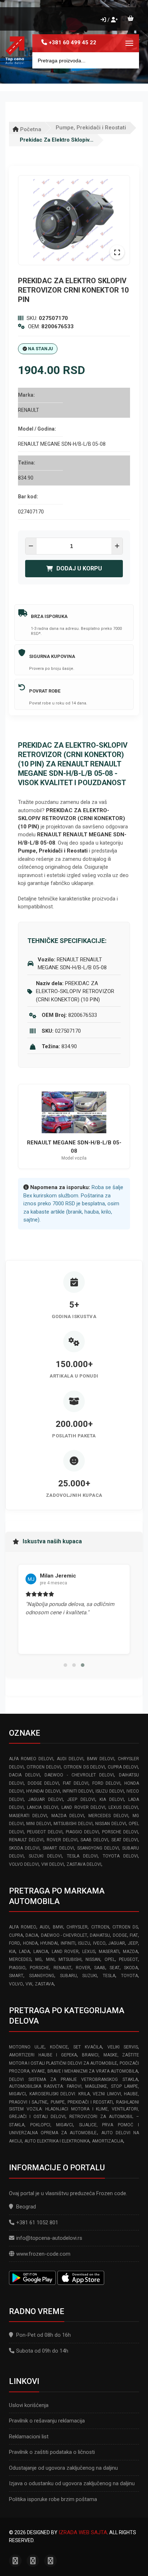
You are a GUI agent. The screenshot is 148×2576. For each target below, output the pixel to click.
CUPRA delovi (123, 1767)
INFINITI (68, 1943)
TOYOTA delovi (120, 1856)
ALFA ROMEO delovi (31, 1759)
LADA (24, 1952)
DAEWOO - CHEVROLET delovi (79, 1775)
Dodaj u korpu (79, 568)
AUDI (44, 1927)
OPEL (110, 1959)
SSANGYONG (42, 1976)
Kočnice (59, 2047)
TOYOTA (129, 1976)
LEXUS (89, 1952)
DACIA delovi (24, 1775)
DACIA (32, 1935)
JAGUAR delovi (45, 1799)
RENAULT (63, 1968)
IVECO (99, 1943)
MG (38, 1959)
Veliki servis (123, 2047)
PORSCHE (40, 1968)
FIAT (134, 1935)
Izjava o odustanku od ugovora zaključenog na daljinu (72, 2483)
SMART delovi (58, 1848)
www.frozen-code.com (43, 2254)
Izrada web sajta (83, 2532)
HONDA (30, 1943)
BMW (58, 1927)
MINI (50, 1959)
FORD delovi (107, 1783)
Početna (30, 129)
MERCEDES (20, 1959)
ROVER (83, 1968)
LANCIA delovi (43, 1807)
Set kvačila (88, 2047)
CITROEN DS (125, 1927)
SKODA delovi (24, 1848)
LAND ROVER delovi (83, 1807)
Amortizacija (108, 2141)
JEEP (133, 1943)
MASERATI (109, 1952)
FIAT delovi (76, 1783)
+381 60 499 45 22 (73, 43)
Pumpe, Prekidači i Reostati (91, 128)
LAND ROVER (65, 1952)
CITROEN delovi (44, 1767)
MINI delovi (38, 1824)
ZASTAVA (44, 1984)
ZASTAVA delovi (84, 1864)
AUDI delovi (70, 1759)
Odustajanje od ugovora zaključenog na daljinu (63, 2468)
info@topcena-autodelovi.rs (49, 2238)
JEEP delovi (81, 1799)
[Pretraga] (128, 60)
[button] (65, 1665)
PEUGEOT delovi (45, 1832)
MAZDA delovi (68, 1816)
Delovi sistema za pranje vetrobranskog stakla (73, 2079)
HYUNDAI (49, 1943)
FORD (15, 1943)
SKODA (131, 1968)
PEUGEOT (128, 1959)
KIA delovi (112, 1799)
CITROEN (100, 1927)
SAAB (100, 1968)
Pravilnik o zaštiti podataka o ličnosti (52, 2452)
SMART (16, 1976)
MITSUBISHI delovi (73, 1824)
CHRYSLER (77, 1927)
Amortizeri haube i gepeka (43, 2055)
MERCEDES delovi (108, 1816)
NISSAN (93, 1959)
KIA (12, 1952)
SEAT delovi (125, 1840)
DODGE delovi (43, 1783)
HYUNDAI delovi (43, 1791)
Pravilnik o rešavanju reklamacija (47, 2421)
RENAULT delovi (26, 1840)
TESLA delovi (82, 1856)
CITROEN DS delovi (84, 1767)
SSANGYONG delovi (98, 1848)
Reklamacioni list (29, 2437)
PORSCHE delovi (120, 1832)
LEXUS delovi (123, 1807)
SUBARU (68, 1976)
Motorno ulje (27, 2047)
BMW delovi (101, 1759)
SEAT (115, 1968)
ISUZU (84, 1943)
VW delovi (53, 1864)
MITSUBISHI (70, 1959)
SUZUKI (90, 1976)
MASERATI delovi (28, 1816)
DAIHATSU (100, 1935)
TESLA (109, 1976)
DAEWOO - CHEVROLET (64, 1935)
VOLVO (16, 1984)
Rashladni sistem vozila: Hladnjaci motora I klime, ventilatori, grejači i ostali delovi (74, 2110)
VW (29, 1984)
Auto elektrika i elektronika (57, 2141)
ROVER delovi (62, 1840)
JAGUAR (117, 1943)
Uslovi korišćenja (29, 2405)
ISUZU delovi (110, 1791)
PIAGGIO (17, 1968)
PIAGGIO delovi (82, 1832)
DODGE (120, 1935)
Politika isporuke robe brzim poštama (53, 2499)
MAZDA (130, 1952)
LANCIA (41, 1952)
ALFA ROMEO (23, 1927)
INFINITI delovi (78, 1791)
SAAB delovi (94, 1840)
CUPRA (16, 1935)
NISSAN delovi (110, 1824)
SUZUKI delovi (45, 1856)
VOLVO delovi (24, 1864)
